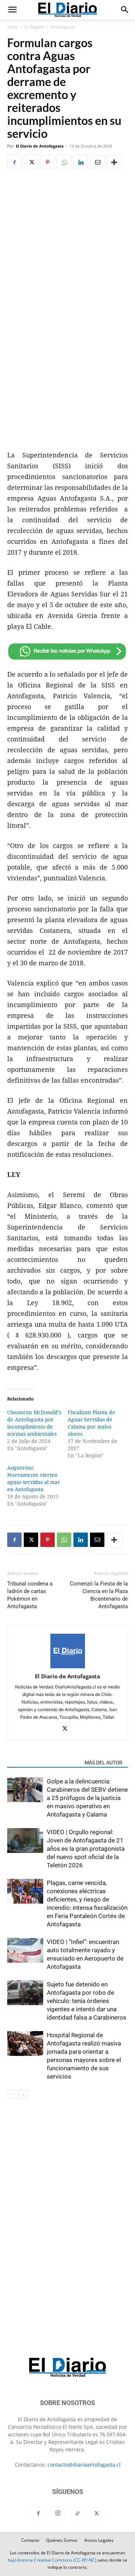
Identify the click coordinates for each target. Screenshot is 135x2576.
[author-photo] (68, 1666)
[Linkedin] (81, 162)
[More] (114, 162)
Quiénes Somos (62, 2540)
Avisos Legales (99, 2540)
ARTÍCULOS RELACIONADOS (44, 1763)
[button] (12, 10)
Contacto (30, 2540)
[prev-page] (12, 2095)
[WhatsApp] (64, 162)
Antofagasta (63, 27)
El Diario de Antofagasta (40, 146)
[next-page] (23, 2095)
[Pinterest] (48, 162)
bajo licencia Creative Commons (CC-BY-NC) (52, 2560)
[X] (31, 162)
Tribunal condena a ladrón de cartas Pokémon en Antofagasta (30, 1595)
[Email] (97, 162)
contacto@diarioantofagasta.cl (84, 2465)
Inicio (12, 27)
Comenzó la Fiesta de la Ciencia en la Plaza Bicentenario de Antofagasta (99, 1595)
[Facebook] (14, 162)
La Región (34, 27)
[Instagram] (58, 2513)
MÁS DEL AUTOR (103, 1763)
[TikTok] (77, 2514)
